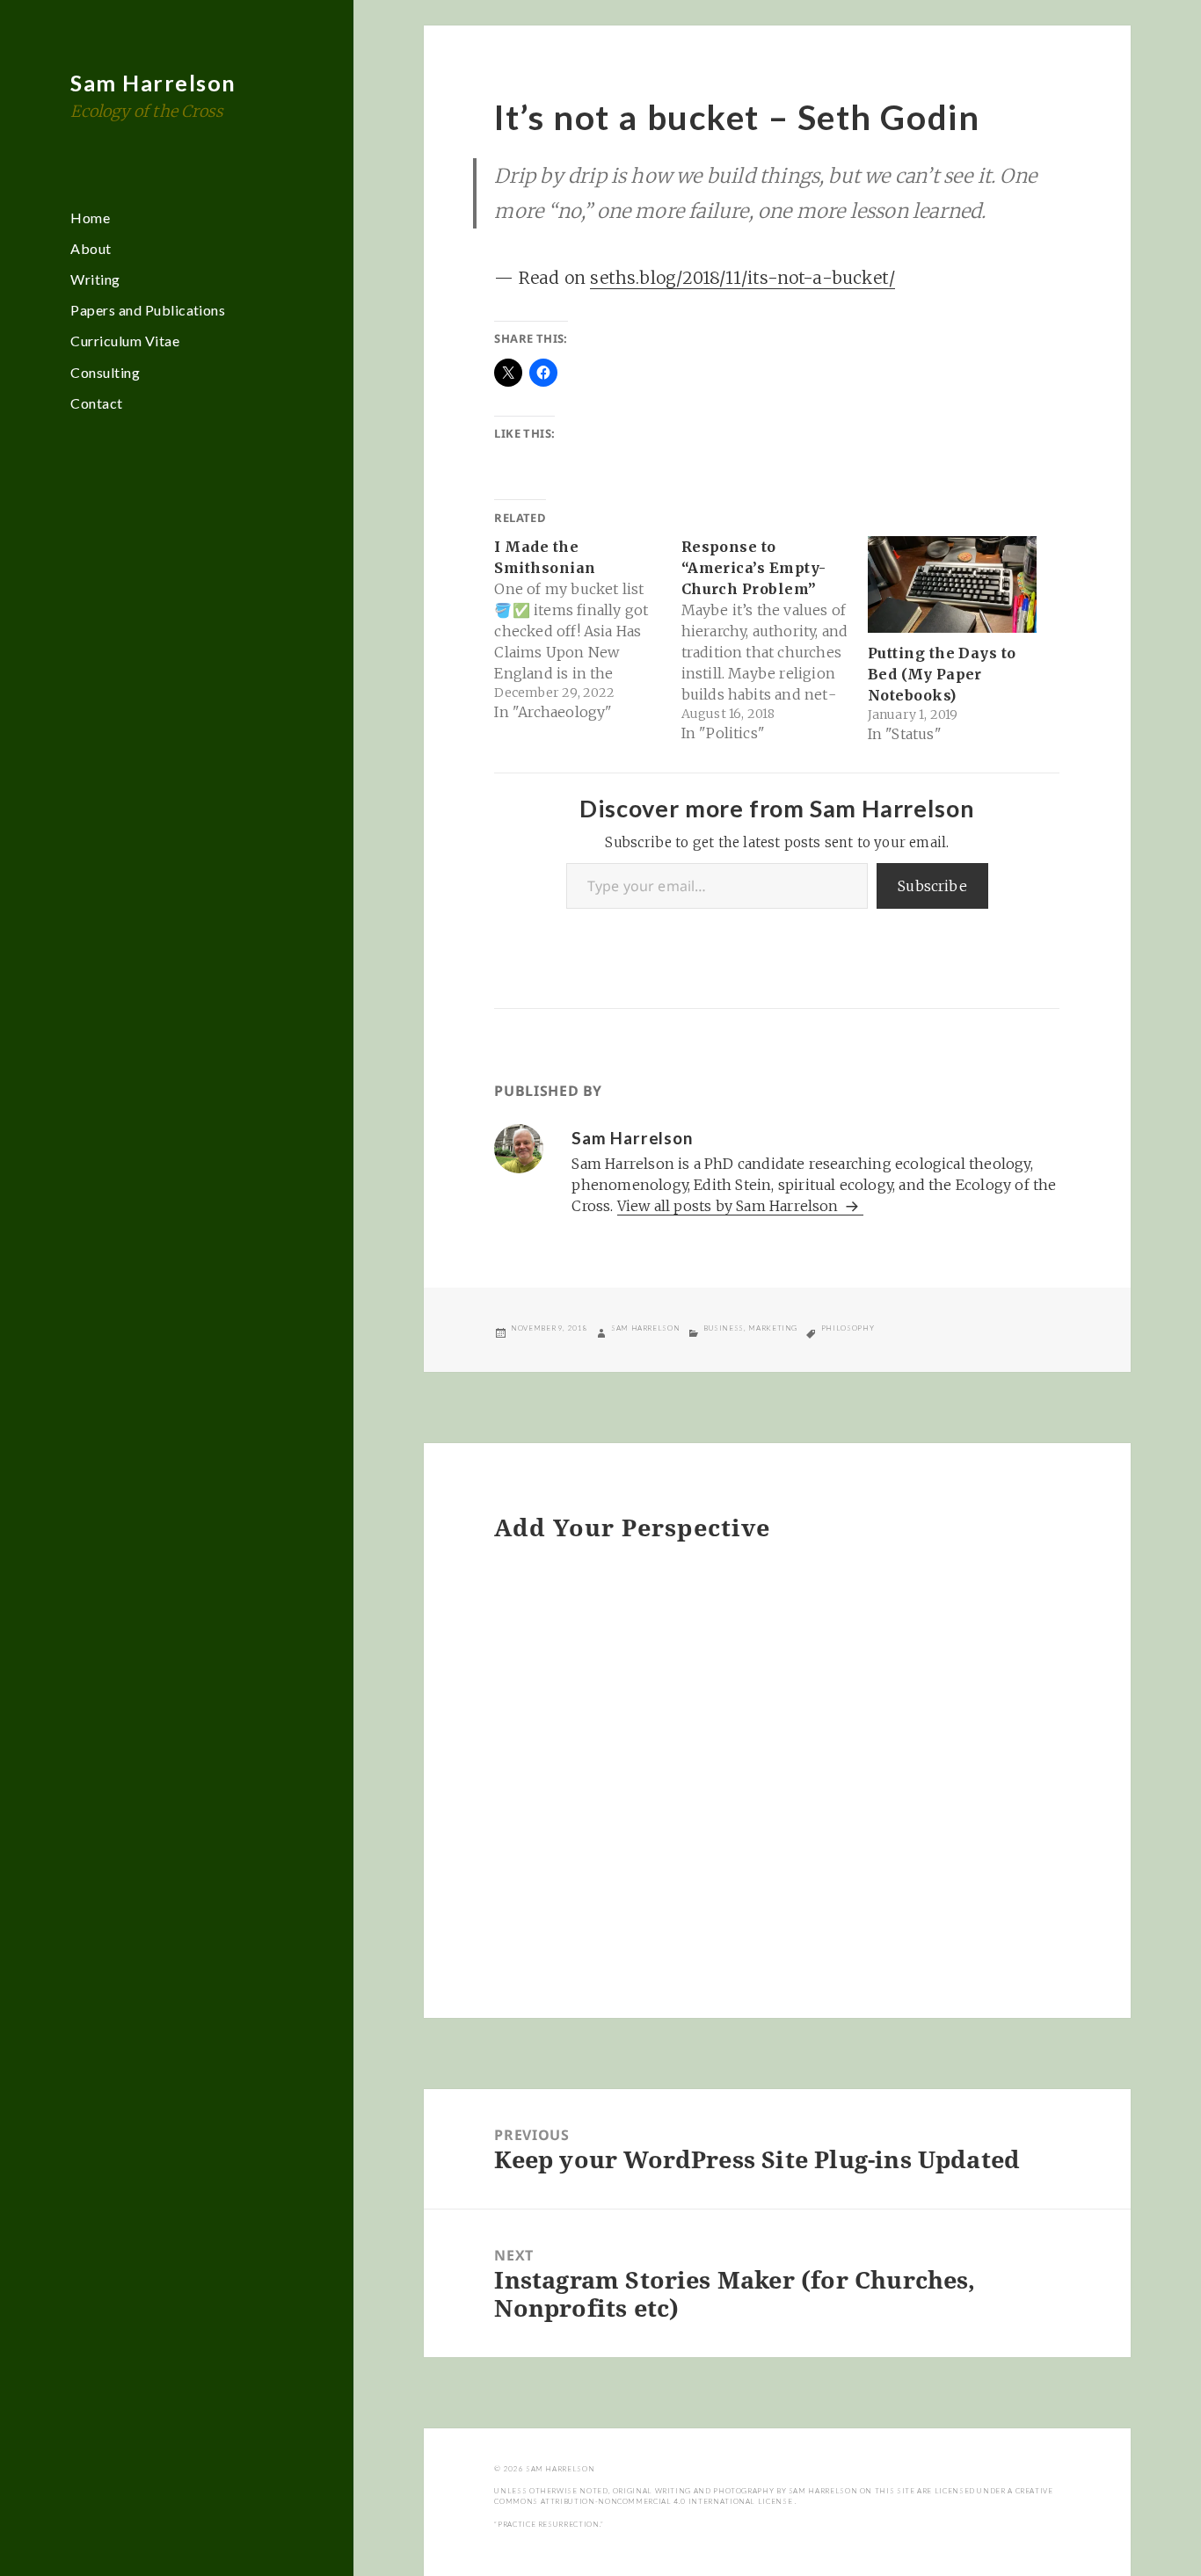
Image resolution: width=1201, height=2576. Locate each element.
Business (724, 1328)
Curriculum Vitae (125, 341)
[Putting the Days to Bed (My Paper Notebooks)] (952, 584)
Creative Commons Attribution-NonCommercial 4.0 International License (773, 2496)
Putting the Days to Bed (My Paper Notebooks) (942, 674)
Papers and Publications (148, 310)
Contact (96, 403)
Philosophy (848, 1328)
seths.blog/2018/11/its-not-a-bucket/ (742, 278)
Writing (95, 279)
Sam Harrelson (153, 83)
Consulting (105, 372)
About (91, 248)
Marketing (773, 1328)
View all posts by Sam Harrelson (730, 1206)
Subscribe (932, 886)
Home (90, 218)
